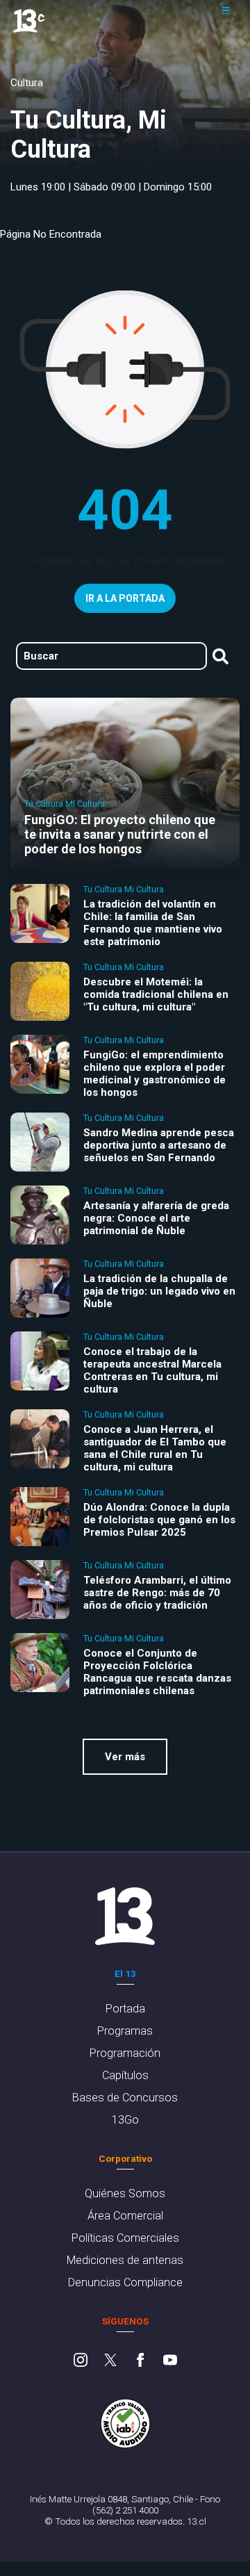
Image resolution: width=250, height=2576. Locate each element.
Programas (125, 2031)
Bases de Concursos (125, 2098)
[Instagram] (81, 2361)
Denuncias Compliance (125, 2282)
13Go (125, 2120)
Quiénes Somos (125, 2193)
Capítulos (125, 2075)
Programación (125, 2053)
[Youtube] (170, 2361)
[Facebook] (140, 2361)
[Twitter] (110, 2361)
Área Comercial (125, 2216)
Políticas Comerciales (125, 2238)
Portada (125, 2009)
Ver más (125, 1757)
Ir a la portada (125, 598)
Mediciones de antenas (125, 2260)
